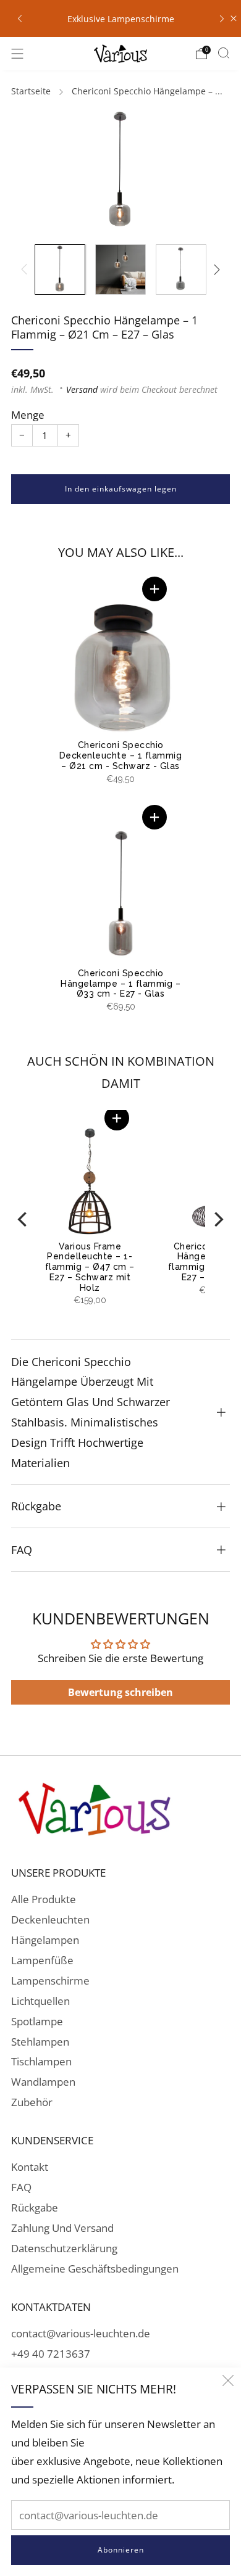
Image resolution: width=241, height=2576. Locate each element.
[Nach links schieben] (27, 270)
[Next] (218, 1219)
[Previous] (23, 1219)
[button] (154, 589)
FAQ (21, 2187)
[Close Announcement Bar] (234, 19)
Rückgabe (35, 2208)
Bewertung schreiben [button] (120, 1692)
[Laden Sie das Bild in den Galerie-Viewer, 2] (120, 270)
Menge (28, 415)
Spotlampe (37, 2021)
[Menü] (17, 54)
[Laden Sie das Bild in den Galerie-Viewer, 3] (181, 270)
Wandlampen (43, 2082)
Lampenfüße (42, 1960)
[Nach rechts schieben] (214, 270)
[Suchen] (224, 53)
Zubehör (32, 2102)
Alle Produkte (44, 1899)
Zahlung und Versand (62, 2228)
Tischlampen (41, 2061)
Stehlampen (40, 2042)
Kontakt (30, 2167)
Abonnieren (121, 2550)
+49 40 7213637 (51, 2354)
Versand (82, 389)
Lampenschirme (50, 1981)
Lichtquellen (40, 2001)
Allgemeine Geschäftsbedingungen (95, 2269)
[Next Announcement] (222, 18)
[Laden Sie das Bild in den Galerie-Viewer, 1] (60, 270)
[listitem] (121, 19)
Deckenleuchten (50, 1920)
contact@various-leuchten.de (81, 2333)
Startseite (31, 91)
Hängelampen (45, 1940)
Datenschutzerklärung (64, 2248)
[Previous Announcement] (20, 18)
